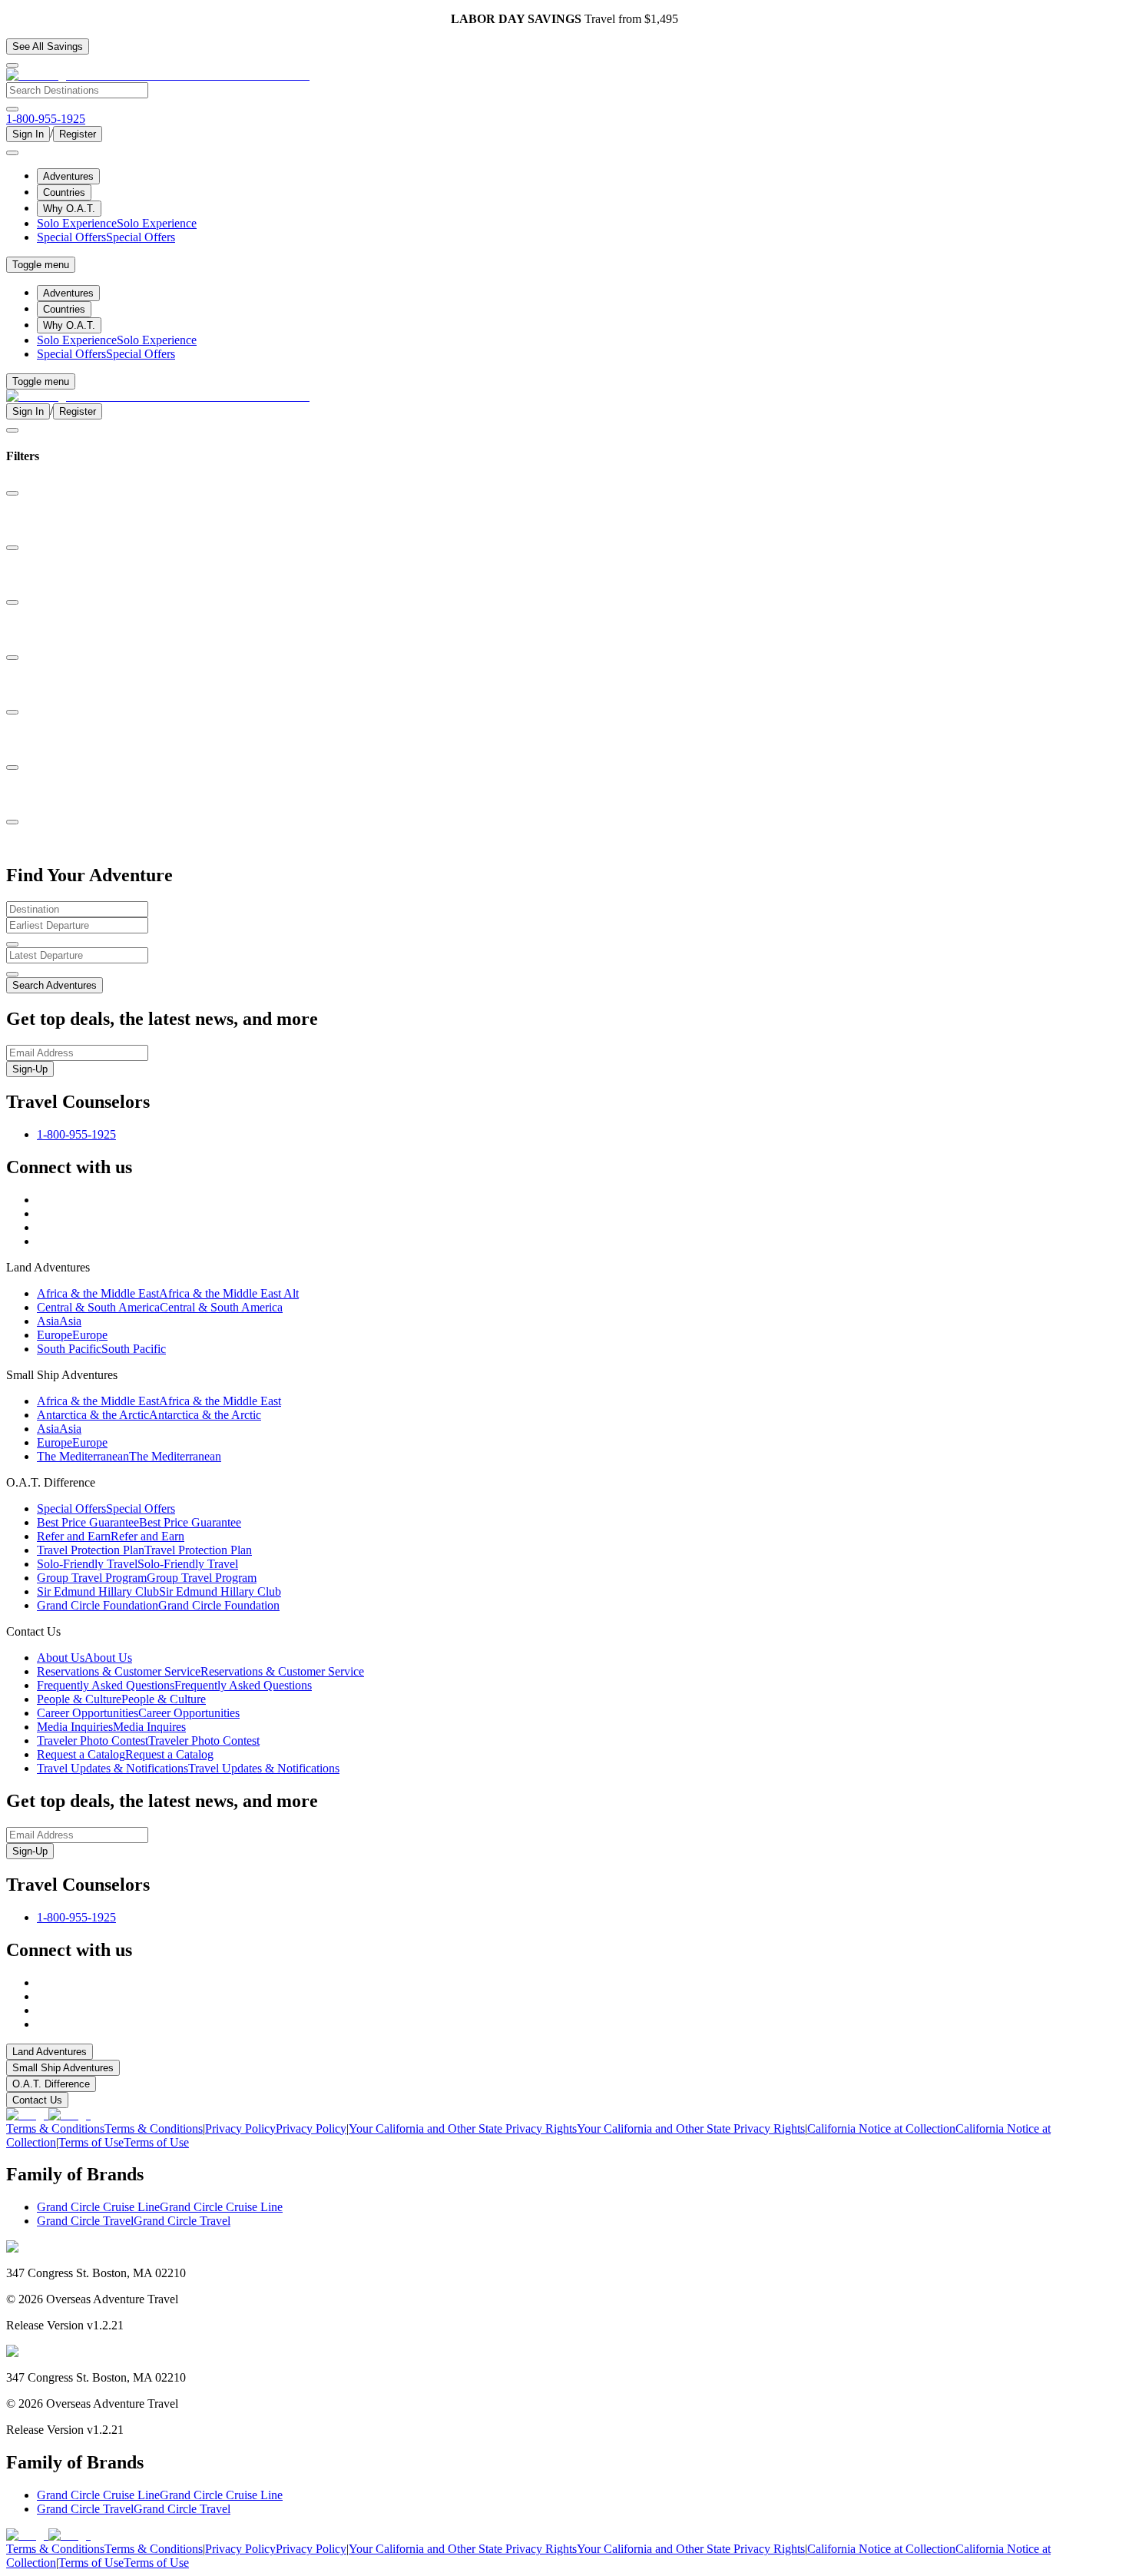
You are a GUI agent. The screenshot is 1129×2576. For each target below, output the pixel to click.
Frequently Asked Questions (174, 1685)
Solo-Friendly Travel (137, 1564)
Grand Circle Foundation (158, 1605)
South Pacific (101, 1349)
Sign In (28, 134)
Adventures (68, 176)
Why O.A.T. (69, 209)
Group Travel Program (147, 1578)
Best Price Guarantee (139, 1522)
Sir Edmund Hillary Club (159, 1591)
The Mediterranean (129, 1456)
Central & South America (160, 1307)
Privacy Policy (276, 2128)
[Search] (12, 109)
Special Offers (106, 237)
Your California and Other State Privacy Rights (577, 2128)
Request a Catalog (125, 1754)
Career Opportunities (138, 1713)
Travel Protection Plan (144, 1550)
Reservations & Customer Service (200, 1671)
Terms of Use (124, 2142)
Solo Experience (117, 223)
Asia (59, 1321)
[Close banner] (12, 65)
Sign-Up (30, 1069)
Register (78, 134)
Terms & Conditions (104, 2128)
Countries (64, 192)
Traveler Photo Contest (148, 1741)
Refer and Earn (111, 1536)
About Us (84, 1658)
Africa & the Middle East (168, 1293)
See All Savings (48, 46)
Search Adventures (55, 985)
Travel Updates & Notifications (188, 1768)
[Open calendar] (12, 944)
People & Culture (121, 1699)
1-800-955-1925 (76, 1134)
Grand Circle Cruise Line (160, 2207)
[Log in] (12, 153)
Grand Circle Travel (134, 2221)
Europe (72, 1335)
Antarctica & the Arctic (149, 1415)
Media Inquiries (111, 1727)
